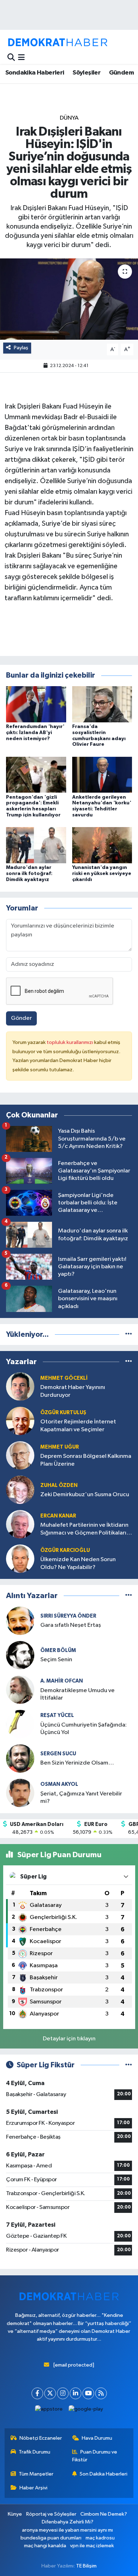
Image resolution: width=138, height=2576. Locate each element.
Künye (15, 2514)
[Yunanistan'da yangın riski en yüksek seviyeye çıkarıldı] (102, 845)
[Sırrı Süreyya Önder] (20, 1621)
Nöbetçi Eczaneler (41, 2438)
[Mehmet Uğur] (20, 1455)
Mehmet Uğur (60, 1447)
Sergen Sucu (58, 1754)
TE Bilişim (86, 2566)
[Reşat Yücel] (20, 1724)
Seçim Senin (56, 1660)
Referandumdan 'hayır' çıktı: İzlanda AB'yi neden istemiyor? (35, 733)
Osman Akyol (59, 1784)
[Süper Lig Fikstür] (129, 2065)
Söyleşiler (87, 73)
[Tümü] (129, 1335)
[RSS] (101, 2393)
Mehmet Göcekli (64, 1378)
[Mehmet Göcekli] (20, 1386)
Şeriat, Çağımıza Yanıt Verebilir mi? (81, 1798)
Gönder (21, 1018)
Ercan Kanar (58, 1516)
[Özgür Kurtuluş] (20, 1421)
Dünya (69, 118)
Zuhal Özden (59, 1485)
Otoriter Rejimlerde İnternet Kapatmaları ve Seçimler (78, 1426)
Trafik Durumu (34, 2452)
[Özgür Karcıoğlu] (20, 1558)
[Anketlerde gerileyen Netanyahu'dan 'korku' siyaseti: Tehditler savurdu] (102, 774)
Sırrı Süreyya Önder (68, 1616)
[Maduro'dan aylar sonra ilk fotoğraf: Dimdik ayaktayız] (36, 845)
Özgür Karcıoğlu (65, 1550)
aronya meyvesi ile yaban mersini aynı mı (67, 2530)
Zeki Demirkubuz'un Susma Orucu (85, 1495)
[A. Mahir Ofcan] (20, 1689)
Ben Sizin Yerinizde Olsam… (77, 1763)
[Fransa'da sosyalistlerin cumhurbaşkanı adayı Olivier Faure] (102, 704)
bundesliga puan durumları (51, 2538)
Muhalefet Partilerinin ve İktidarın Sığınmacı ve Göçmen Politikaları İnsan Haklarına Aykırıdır (84, 1529)
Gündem (121, 73)
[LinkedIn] (76, 2393)
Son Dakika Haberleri (103, 2474)
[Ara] (11, 58)
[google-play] (86, 2411)
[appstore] (49, 2411)
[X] (50, 2393)
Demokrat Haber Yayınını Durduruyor (73, 1391)
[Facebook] (37, 2393)
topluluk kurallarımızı (70, 1042)
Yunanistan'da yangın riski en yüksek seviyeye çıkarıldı (102, 874)
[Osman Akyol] (20, 1793)
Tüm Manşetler (36, 2474)
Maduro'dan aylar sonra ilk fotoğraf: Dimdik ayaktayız (29, 874)
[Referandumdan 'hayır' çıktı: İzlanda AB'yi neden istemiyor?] (36, 704)
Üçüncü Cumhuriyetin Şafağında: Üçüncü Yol (84, 1729)
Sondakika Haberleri (35, 73)
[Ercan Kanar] (20, 1524)
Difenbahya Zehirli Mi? (68, 2522)
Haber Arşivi (33, 2488)
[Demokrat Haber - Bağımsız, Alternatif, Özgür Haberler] (58, 42)
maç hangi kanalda (45, 2546)
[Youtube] (88, 2393)
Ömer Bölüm (58, 1650)
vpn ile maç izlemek (92, 2546)
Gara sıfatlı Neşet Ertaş (71, 1625)
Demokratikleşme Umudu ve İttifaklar (77, 1694)
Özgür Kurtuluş (63, 1413)
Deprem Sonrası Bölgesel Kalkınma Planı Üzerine (86, 1460)
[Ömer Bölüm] (20, 1655)
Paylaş (21, 348)
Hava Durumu (97, 2438)
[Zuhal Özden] (20, 1490)
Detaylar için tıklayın (69, 2039)
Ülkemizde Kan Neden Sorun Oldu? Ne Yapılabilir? (78, 1563)
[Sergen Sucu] (20, 1758)
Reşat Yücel (57, 1715)
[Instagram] (63, 2393)
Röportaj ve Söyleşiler (51, 2514)
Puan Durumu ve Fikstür (95, 2456)
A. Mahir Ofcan (62, 1681)
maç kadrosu (100, 2538)
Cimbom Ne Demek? (104, 2514)
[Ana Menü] (21, 58)
